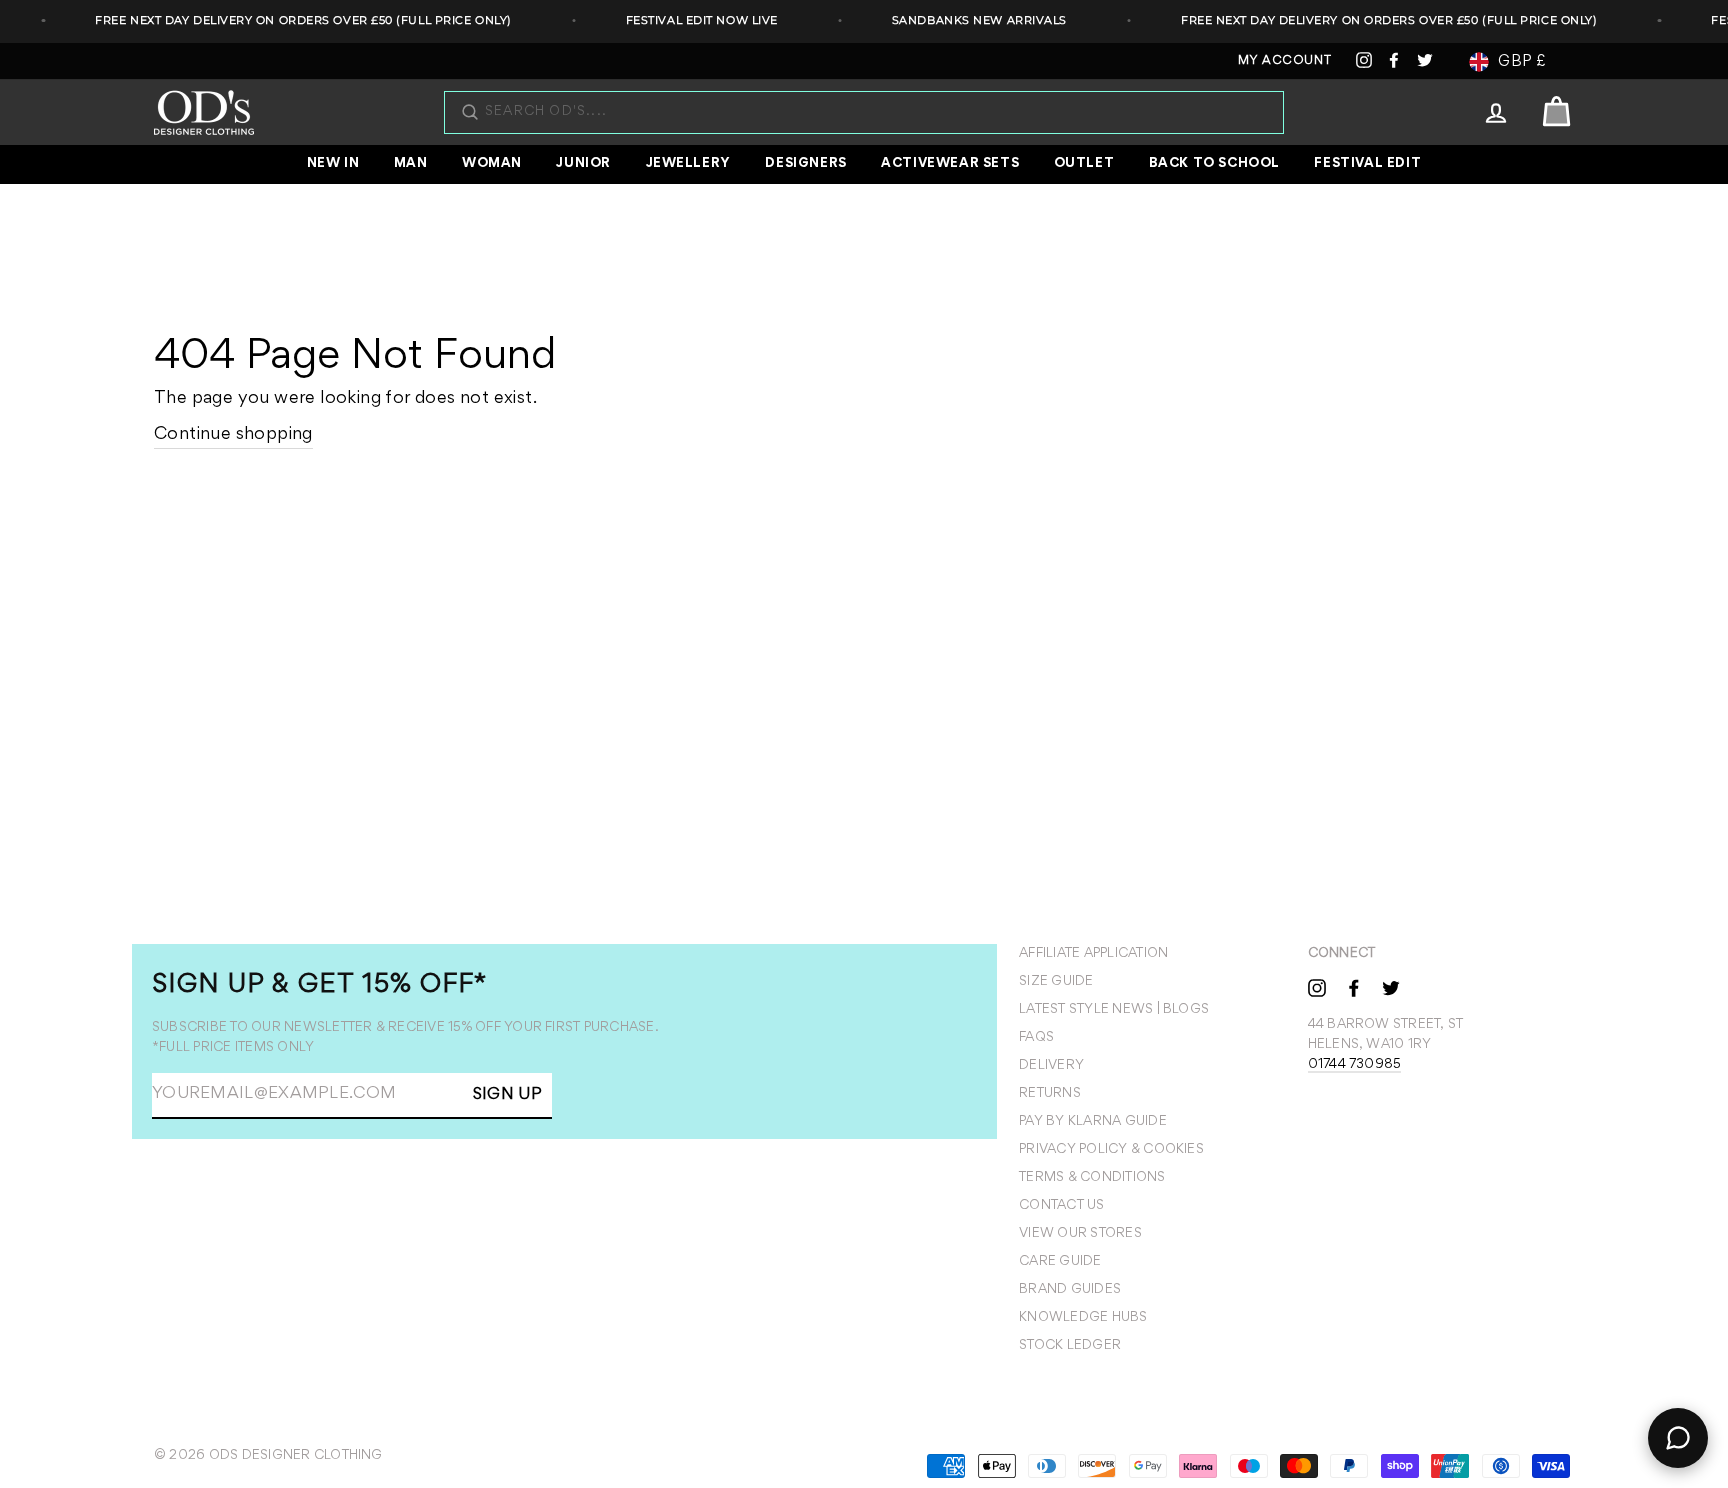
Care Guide (1060, 1262)
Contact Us (1061, 1206)
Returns (1050, 1094)
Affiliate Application (1093, 954)
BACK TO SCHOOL (1214, 164)
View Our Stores (1080, 1234)
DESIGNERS (805, 164)
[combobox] (874, 112)
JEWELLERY (688, 164)
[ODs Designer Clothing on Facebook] (1354, 987)
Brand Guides (1070, 1290)
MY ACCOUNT (1285, 61)
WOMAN (492, 164)
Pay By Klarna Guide (1093, 1122)
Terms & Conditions (1092, 1178)
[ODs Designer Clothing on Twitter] (1391, 987)
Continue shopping (233, 435)
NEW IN (333, 164)
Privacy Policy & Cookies (1111, 1150)
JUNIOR (583, 164)
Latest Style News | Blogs (1114, 1010)
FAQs (1036, 1038)
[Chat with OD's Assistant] (1678, 1438)
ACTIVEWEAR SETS (950, 164)
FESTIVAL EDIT (1367, 164)
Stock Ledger (1070, 1346)
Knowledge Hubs (1083, 1318)
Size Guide (1056, 982)
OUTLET (1084, 164)
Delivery (1051, 1066)
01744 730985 (1355, 1065)
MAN (411, 164)
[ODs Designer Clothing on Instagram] (1317, 987)
